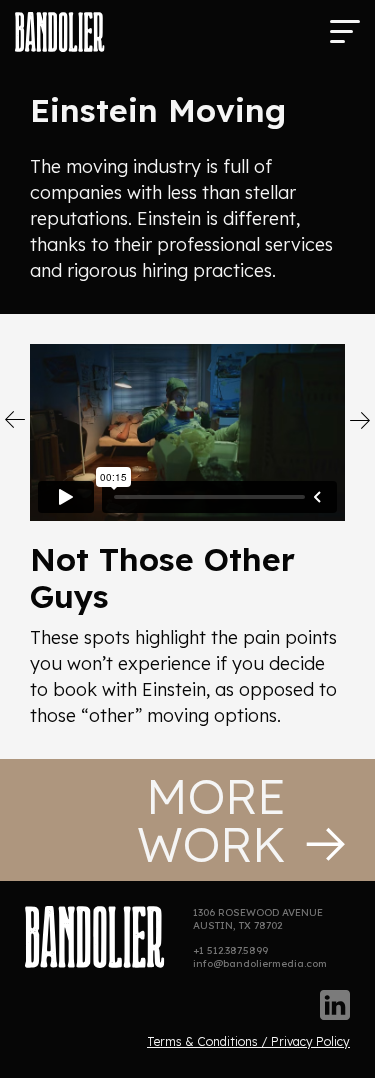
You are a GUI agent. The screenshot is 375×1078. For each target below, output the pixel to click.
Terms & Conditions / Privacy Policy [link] (248, 1042)
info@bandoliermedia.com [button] (260, 963)
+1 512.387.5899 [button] (230, 950)
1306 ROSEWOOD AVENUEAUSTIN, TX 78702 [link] (258, 919)
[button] (345, 30)
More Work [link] (211, 820)
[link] (60, 32)
